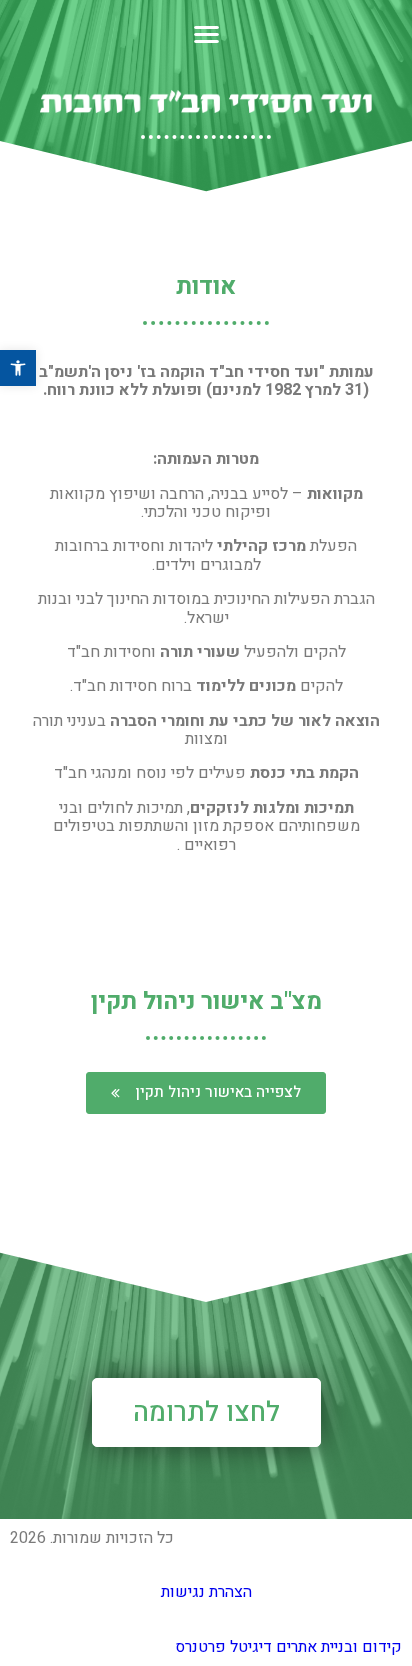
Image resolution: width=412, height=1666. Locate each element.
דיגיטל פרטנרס (223, 1647)
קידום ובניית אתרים (337, 1647)
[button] (206, 1093)
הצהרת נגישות (206, 1592)
